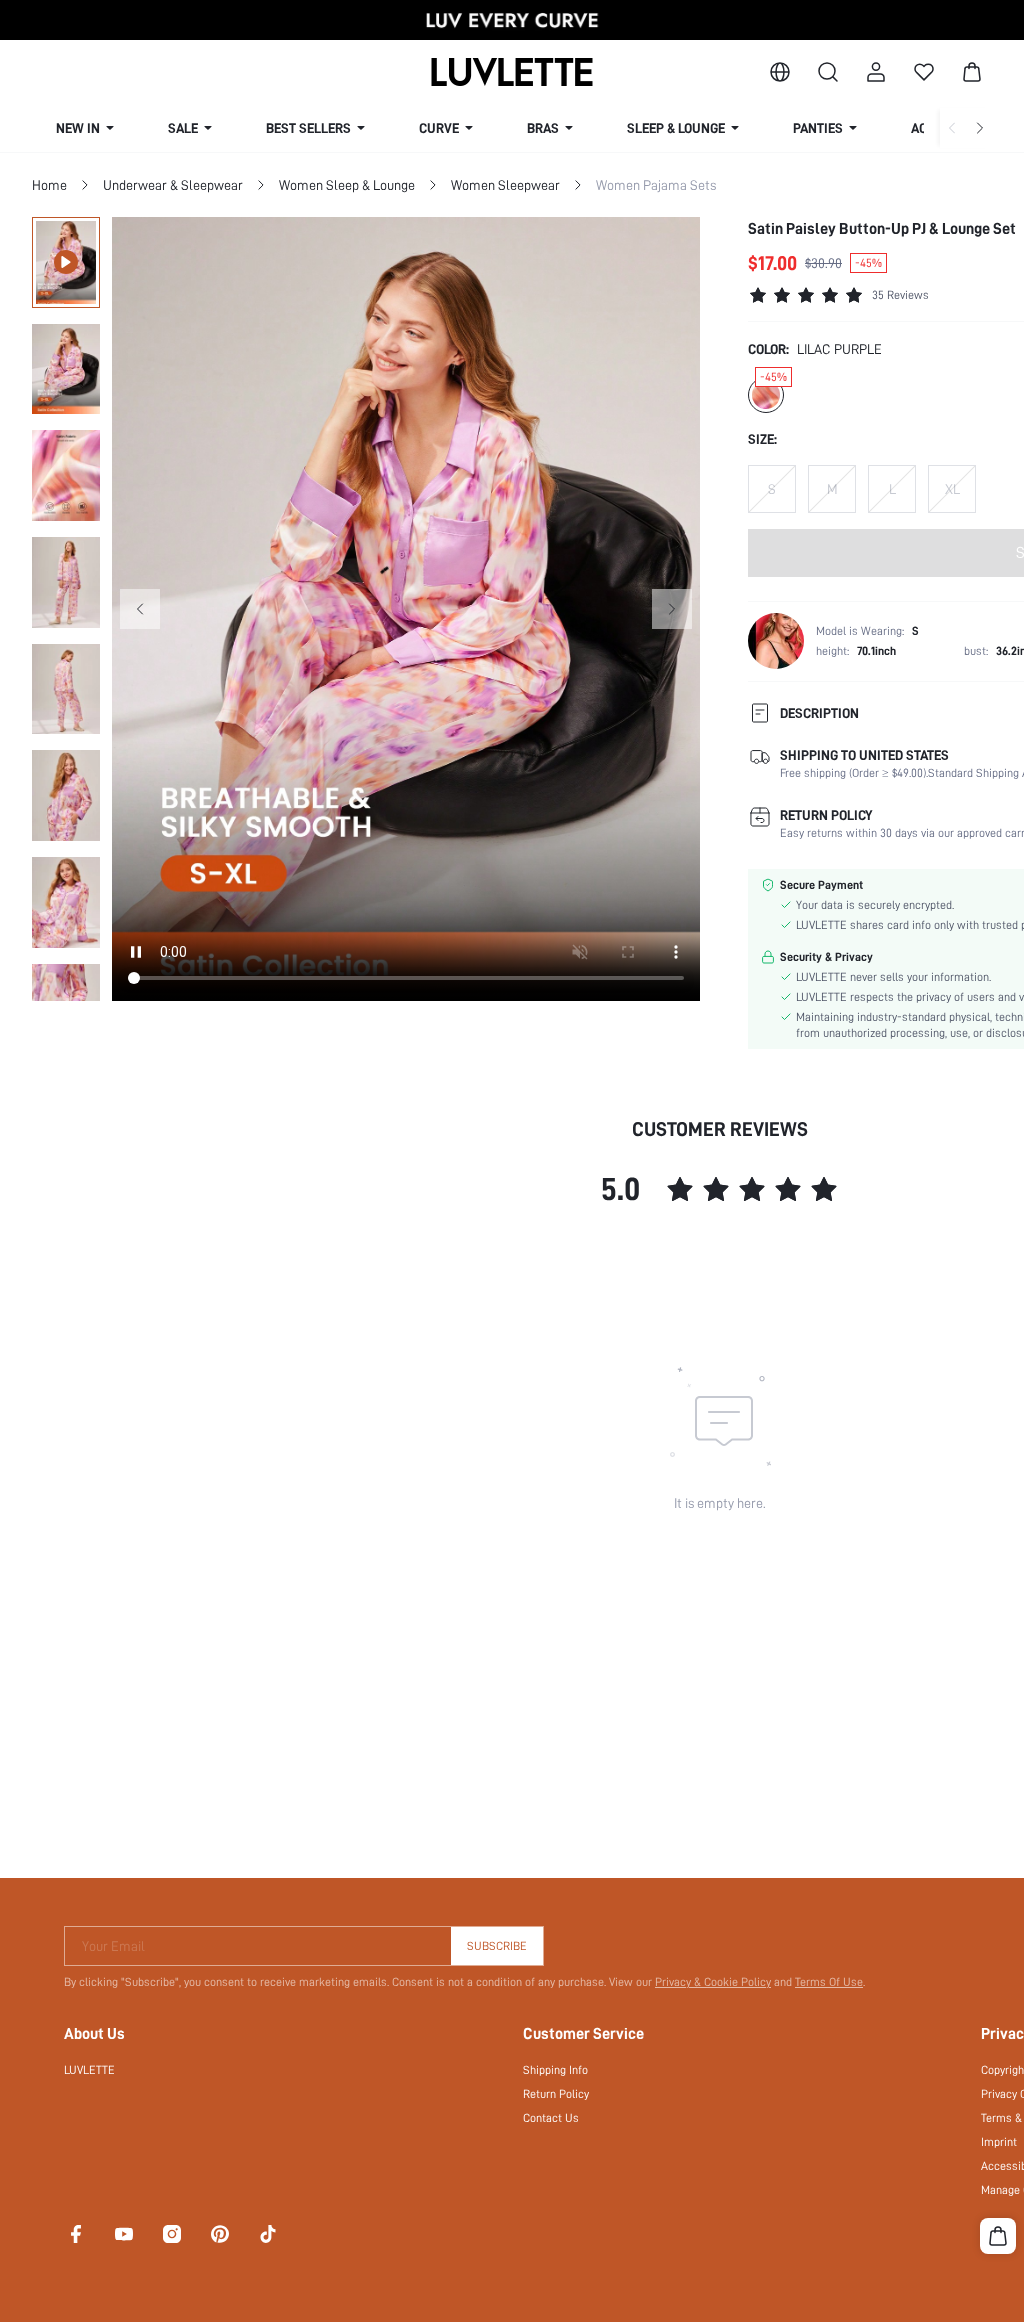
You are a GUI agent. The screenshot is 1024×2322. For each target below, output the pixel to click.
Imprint (999, 2142)
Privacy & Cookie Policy (713, 1982)
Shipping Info (555, 2070)
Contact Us (551, 2118)
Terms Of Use (829, 1982)
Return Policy (556, 2094)
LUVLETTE (89, 2070)
